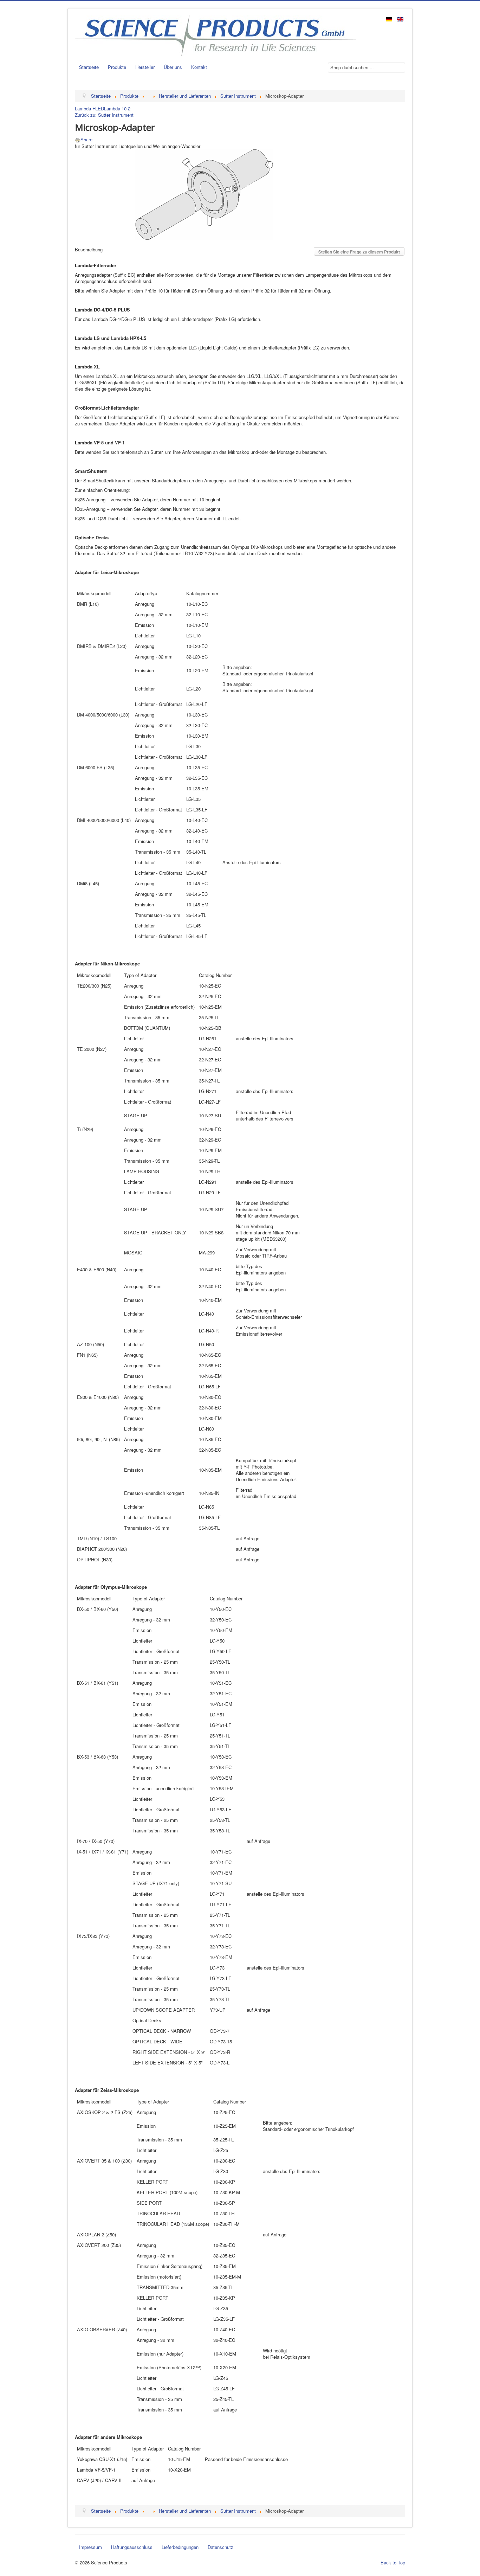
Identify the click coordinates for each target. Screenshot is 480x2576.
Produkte (117, 67)
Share (86, 139)
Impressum (90, 2547)
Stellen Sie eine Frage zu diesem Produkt (359, 252)
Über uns (173, 67)
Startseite (89, 67)
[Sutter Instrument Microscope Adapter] (204, 194)
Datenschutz (220, 2547)
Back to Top (393, 2562)
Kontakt (199, 67)
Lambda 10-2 (117, 108)
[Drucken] (78, 139)
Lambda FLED (89, 108)
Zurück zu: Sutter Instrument (104, 115)
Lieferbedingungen (180, 2547)
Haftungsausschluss (132, 2547)
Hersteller (145, 67)
